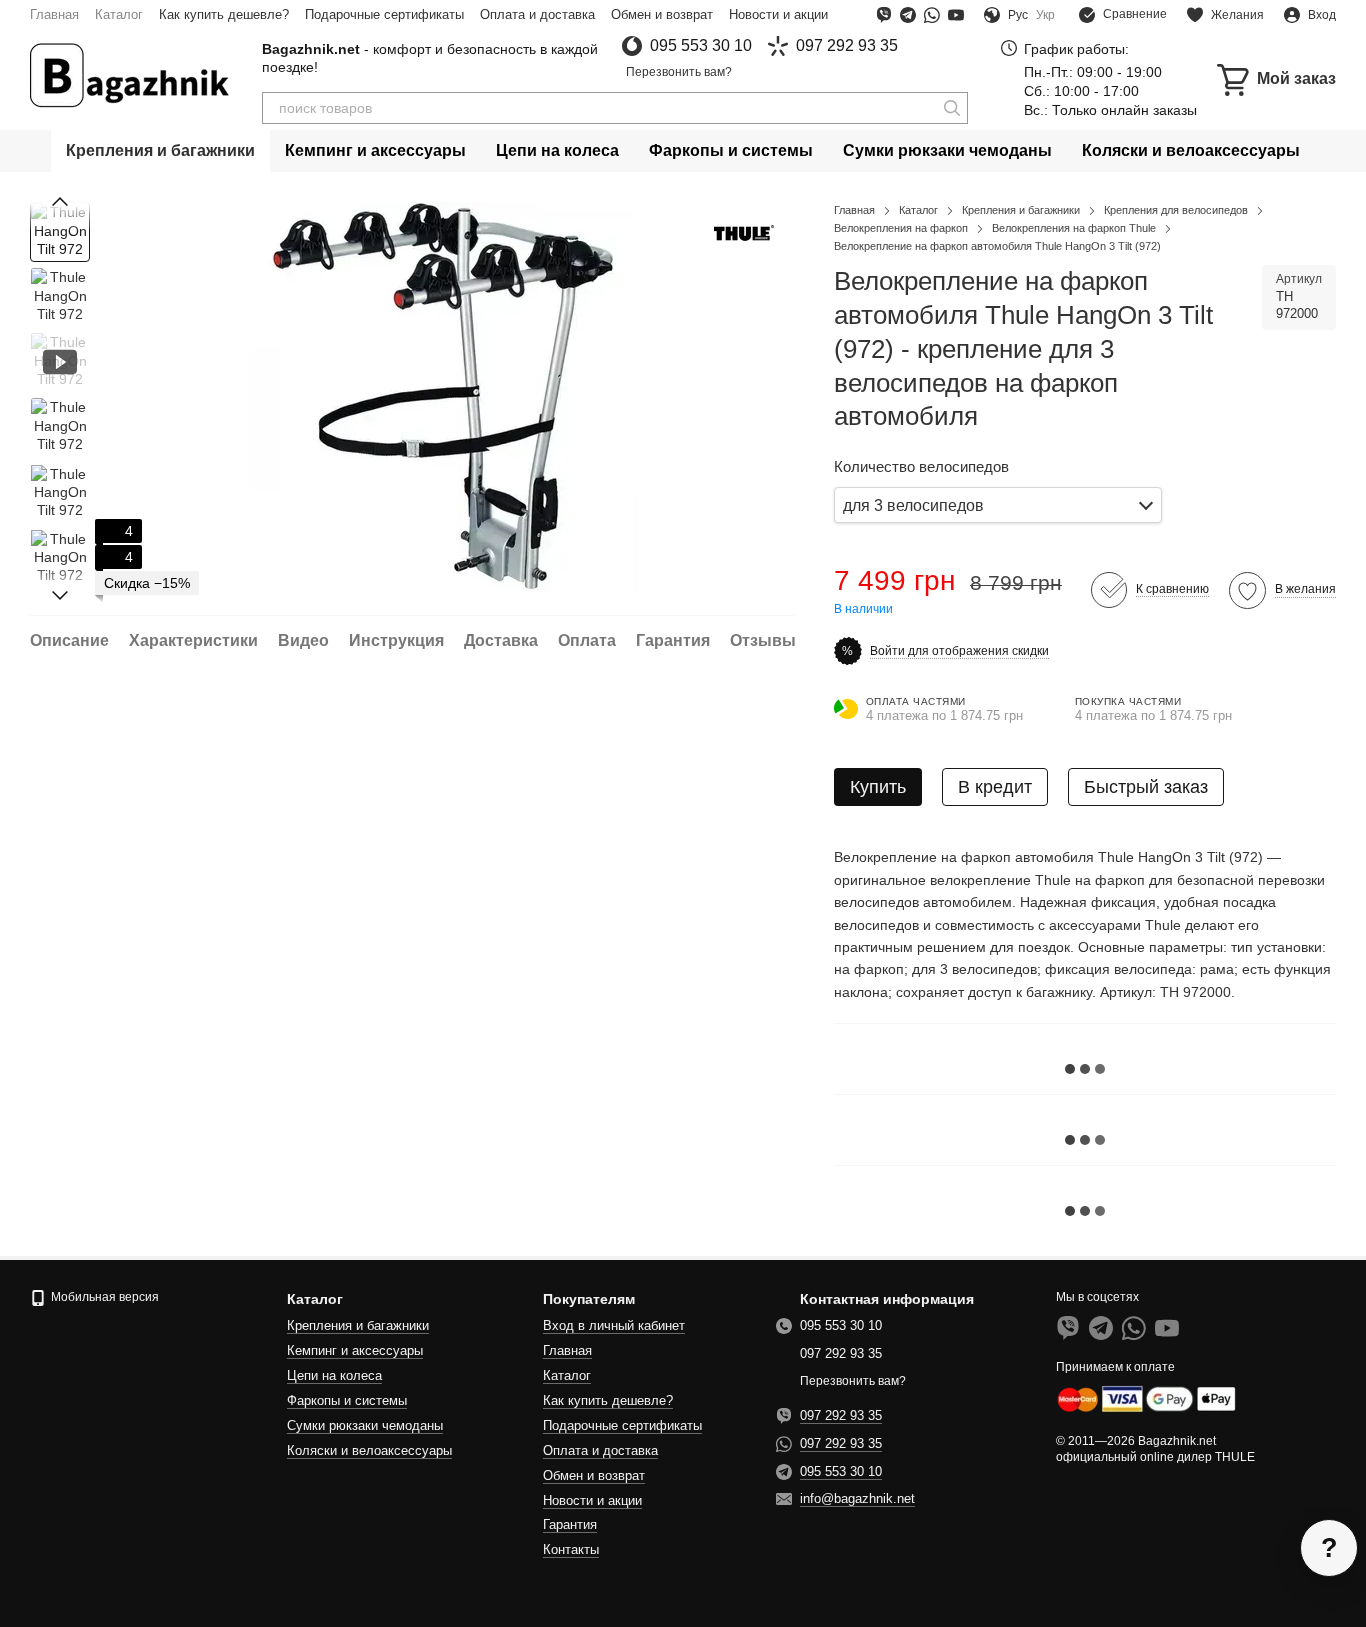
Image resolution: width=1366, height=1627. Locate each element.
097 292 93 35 (847, 46)
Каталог (119, 14)
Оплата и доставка (537, 14)
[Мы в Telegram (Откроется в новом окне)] (908, 15)
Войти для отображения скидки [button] (959, 651)
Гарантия (570, 1524)
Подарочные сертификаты (384, 14)
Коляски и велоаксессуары (1191, 150)
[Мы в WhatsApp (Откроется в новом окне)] (932, 15)
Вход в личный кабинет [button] (614, 1325)
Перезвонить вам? (679, 72)
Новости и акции (778, 14)
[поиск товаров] (952, 108)
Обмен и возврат (662, 14)
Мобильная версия (103, 1297)
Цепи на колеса (557, 150)
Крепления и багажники (160, 150)
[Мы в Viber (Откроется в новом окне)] (884, 15)
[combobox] (998, 505)
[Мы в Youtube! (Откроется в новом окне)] (956, 15)
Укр (1045, 15)
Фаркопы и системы (731, 150)
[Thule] (744, 231)
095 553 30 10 (701, 46)
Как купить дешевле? (224, 14)
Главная (54, 14)
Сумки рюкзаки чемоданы (947, 150)
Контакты (571, 1549)
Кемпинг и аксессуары (375, 150)
